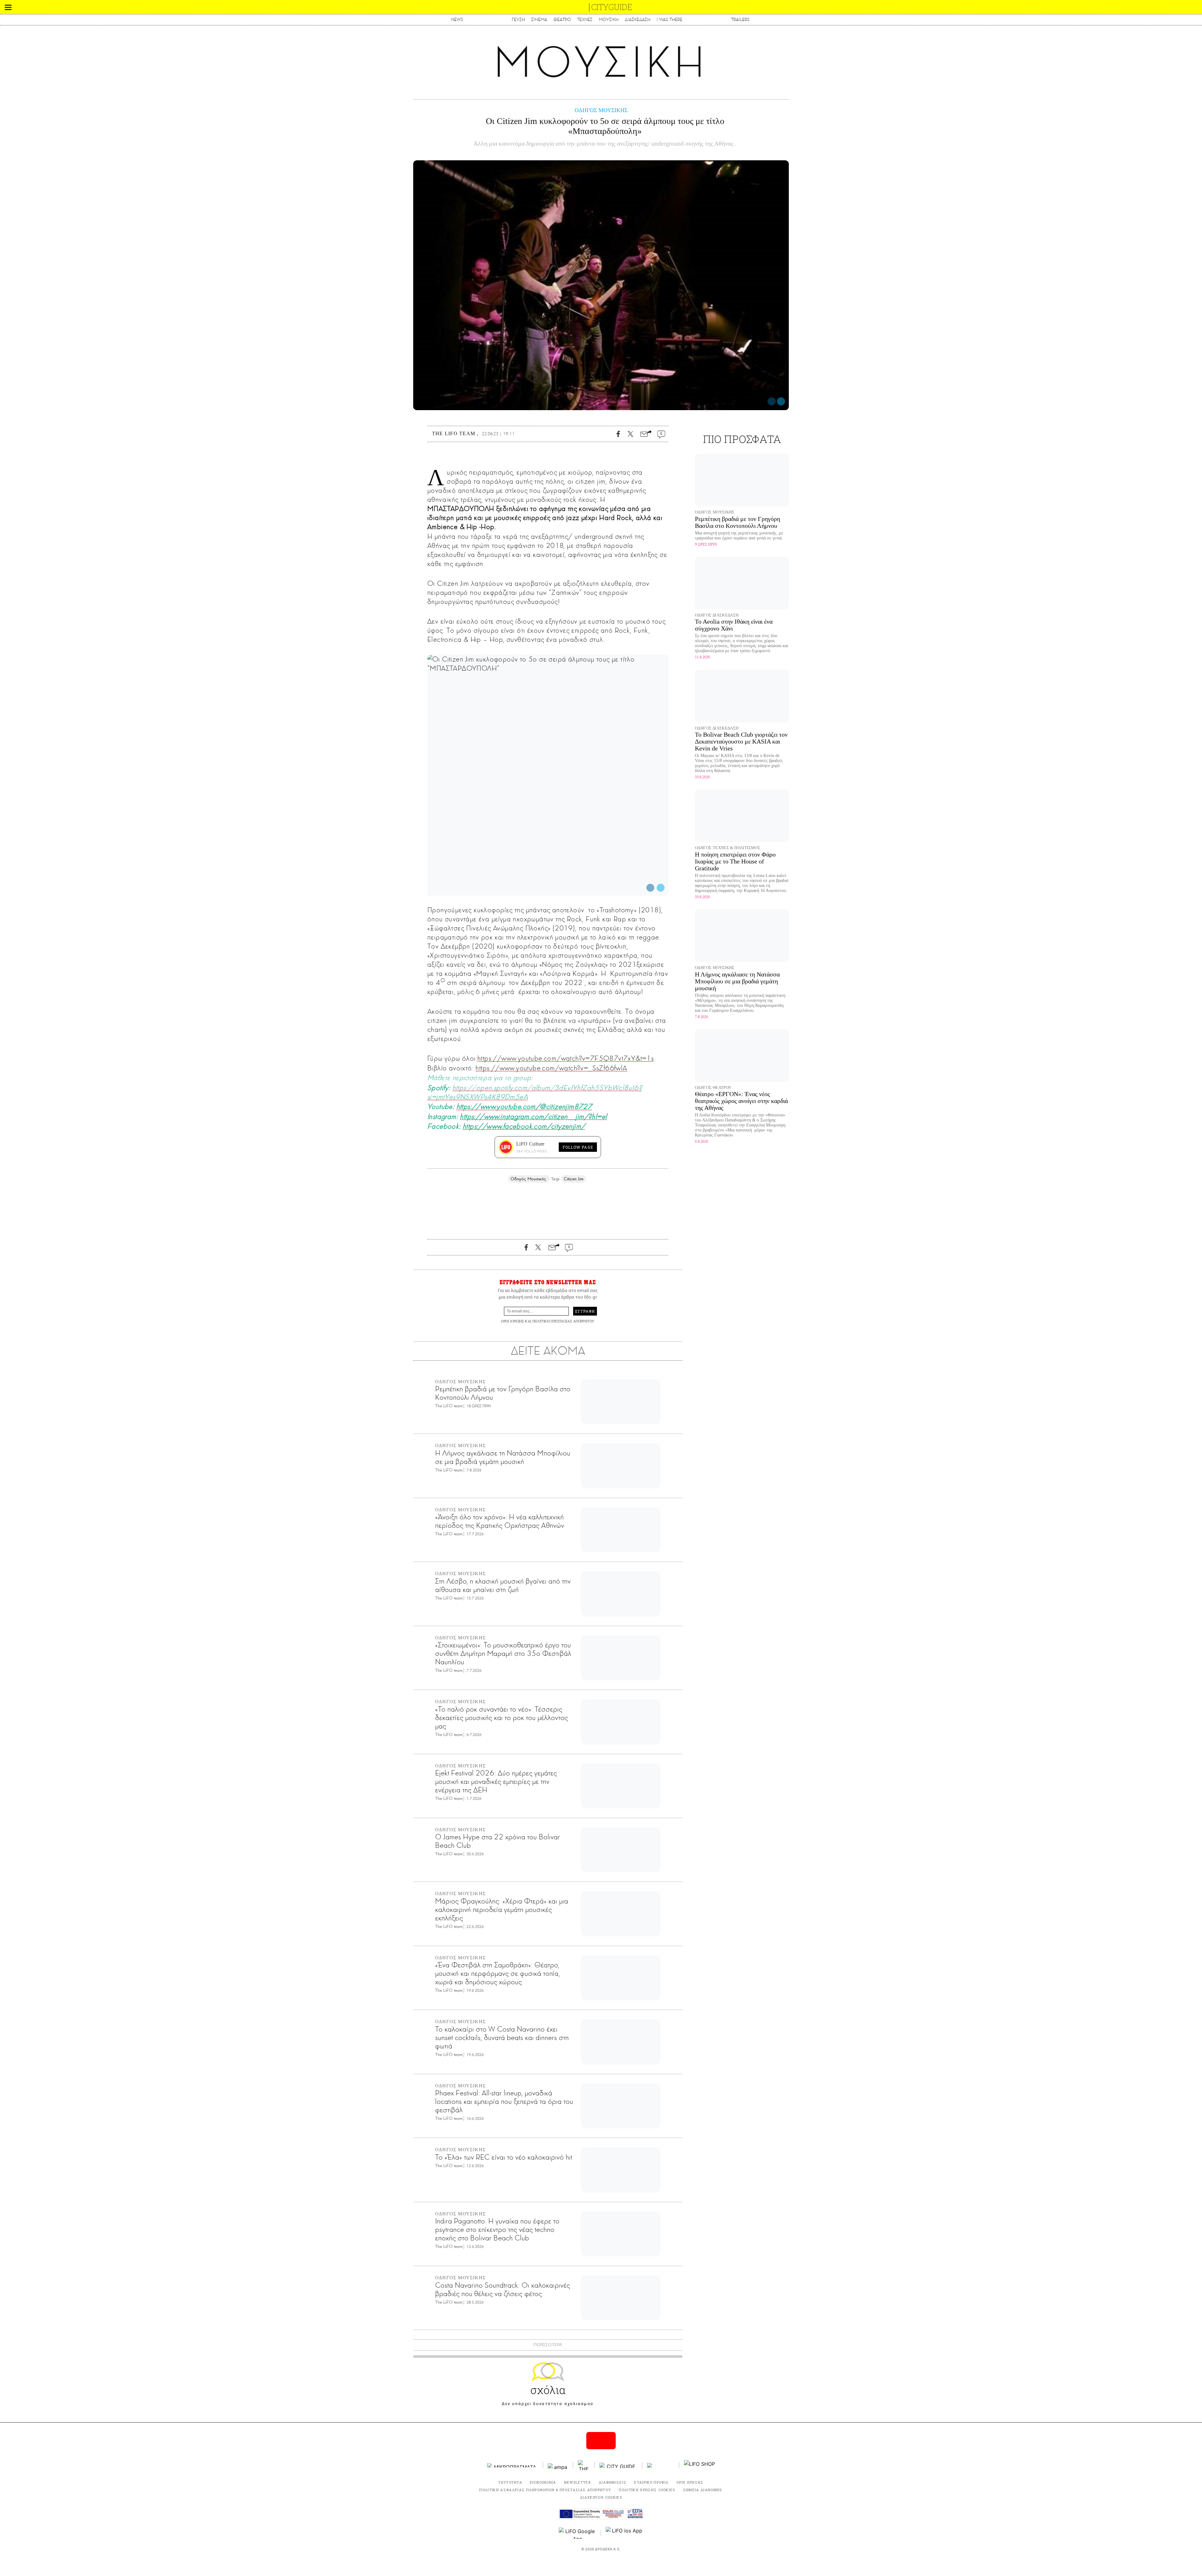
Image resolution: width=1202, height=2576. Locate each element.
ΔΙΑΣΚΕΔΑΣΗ (638, 20)
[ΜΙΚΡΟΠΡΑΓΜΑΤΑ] (513, 2465)
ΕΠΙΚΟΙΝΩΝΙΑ (543, 2482)
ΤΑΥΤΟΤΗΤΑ (510, 2482)
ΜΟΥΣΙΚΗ (609, 20)
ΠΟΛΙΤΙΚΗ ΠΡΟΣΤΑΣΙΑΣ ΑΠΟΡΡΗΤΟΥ (563, 1321)
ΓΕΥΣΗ (518, 20)
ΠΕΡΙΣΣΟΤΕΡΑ (548, 2345)
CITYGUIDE (612, 7)
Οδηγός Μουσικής (529, 1179)
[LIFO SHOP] (700, 2465)
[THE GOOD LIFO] (584, 2465)
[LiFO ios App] (624, 2533)
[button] (8, 7)
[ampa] (558, 2465)
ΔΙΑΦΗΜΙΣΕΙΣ (613, 2482)
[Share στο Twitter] (781, 401)
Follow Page (578, 1147)
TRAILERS (740, 20)
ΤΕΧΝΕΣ (585, 20)
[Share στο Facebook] (772, 401)
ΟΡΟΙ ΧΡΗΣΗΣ (512, 1321)
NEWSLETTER (578, 2482)
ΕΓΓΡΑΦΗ (585, 1311)
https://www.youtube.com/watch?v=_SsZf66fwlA (551, 1068)
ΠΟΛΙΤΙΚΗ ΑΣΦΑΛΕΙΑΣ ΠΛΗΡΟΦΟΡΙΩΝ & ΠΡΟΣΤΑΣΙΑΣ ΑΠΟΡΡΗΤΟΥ (545, 2490)
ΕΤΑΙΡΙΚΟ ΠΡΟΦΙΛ (651, 2482)
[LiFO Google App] (578, 2533)
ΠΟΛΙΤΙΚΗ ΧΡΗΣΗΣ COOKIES (647, 2490)
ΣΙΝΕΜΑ (539, 20)
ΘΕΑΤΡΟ (562, 20)
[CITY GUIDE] (619, 2465)
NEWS (457, 20)
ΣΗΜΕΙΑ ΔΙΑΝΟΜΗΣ (703, 2490)
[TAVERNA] (661, 2465)
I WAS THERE (670, 20)
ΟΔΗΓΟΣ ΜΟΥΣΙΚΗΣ (601, 110)
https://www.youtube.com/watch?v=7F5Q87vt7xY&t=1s (565, 1058)
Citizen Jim (574, 1179)
